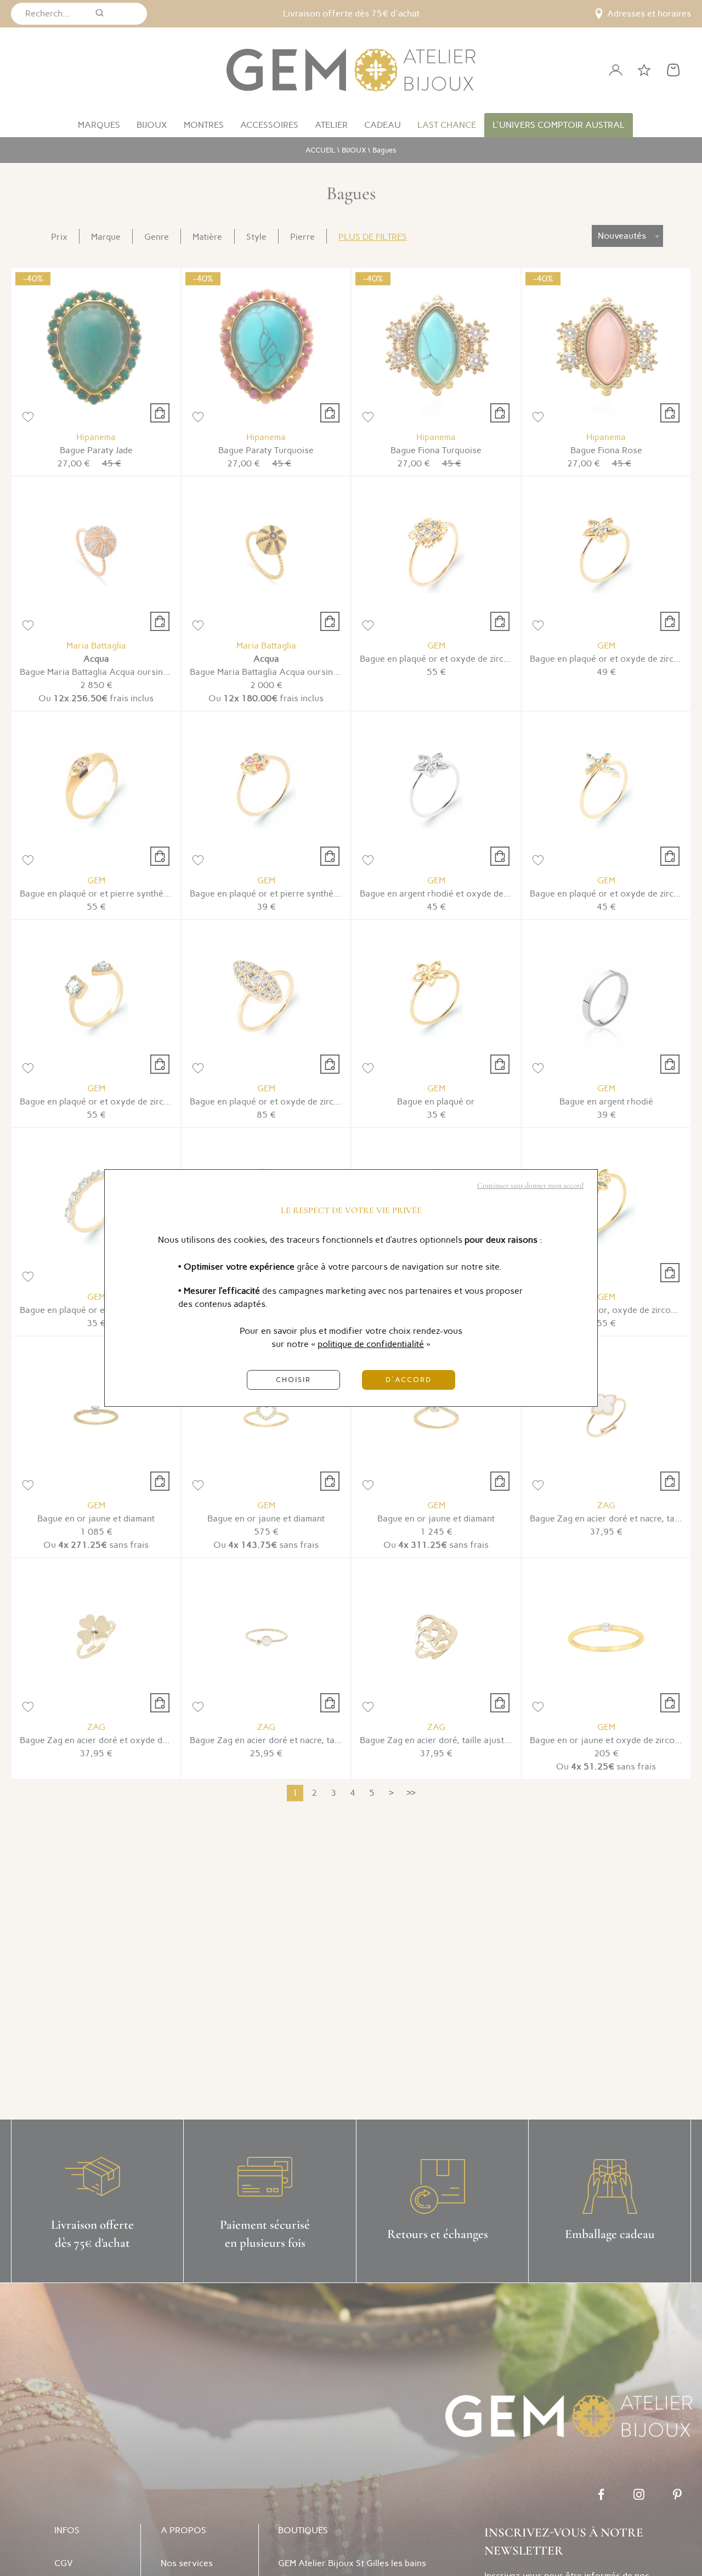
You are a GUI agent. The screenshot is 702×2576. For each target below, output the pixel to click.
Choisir (293, 1380)
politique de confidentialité (371, 1344)
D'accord (409, 1380)
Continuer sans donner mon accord (530, 1185)
